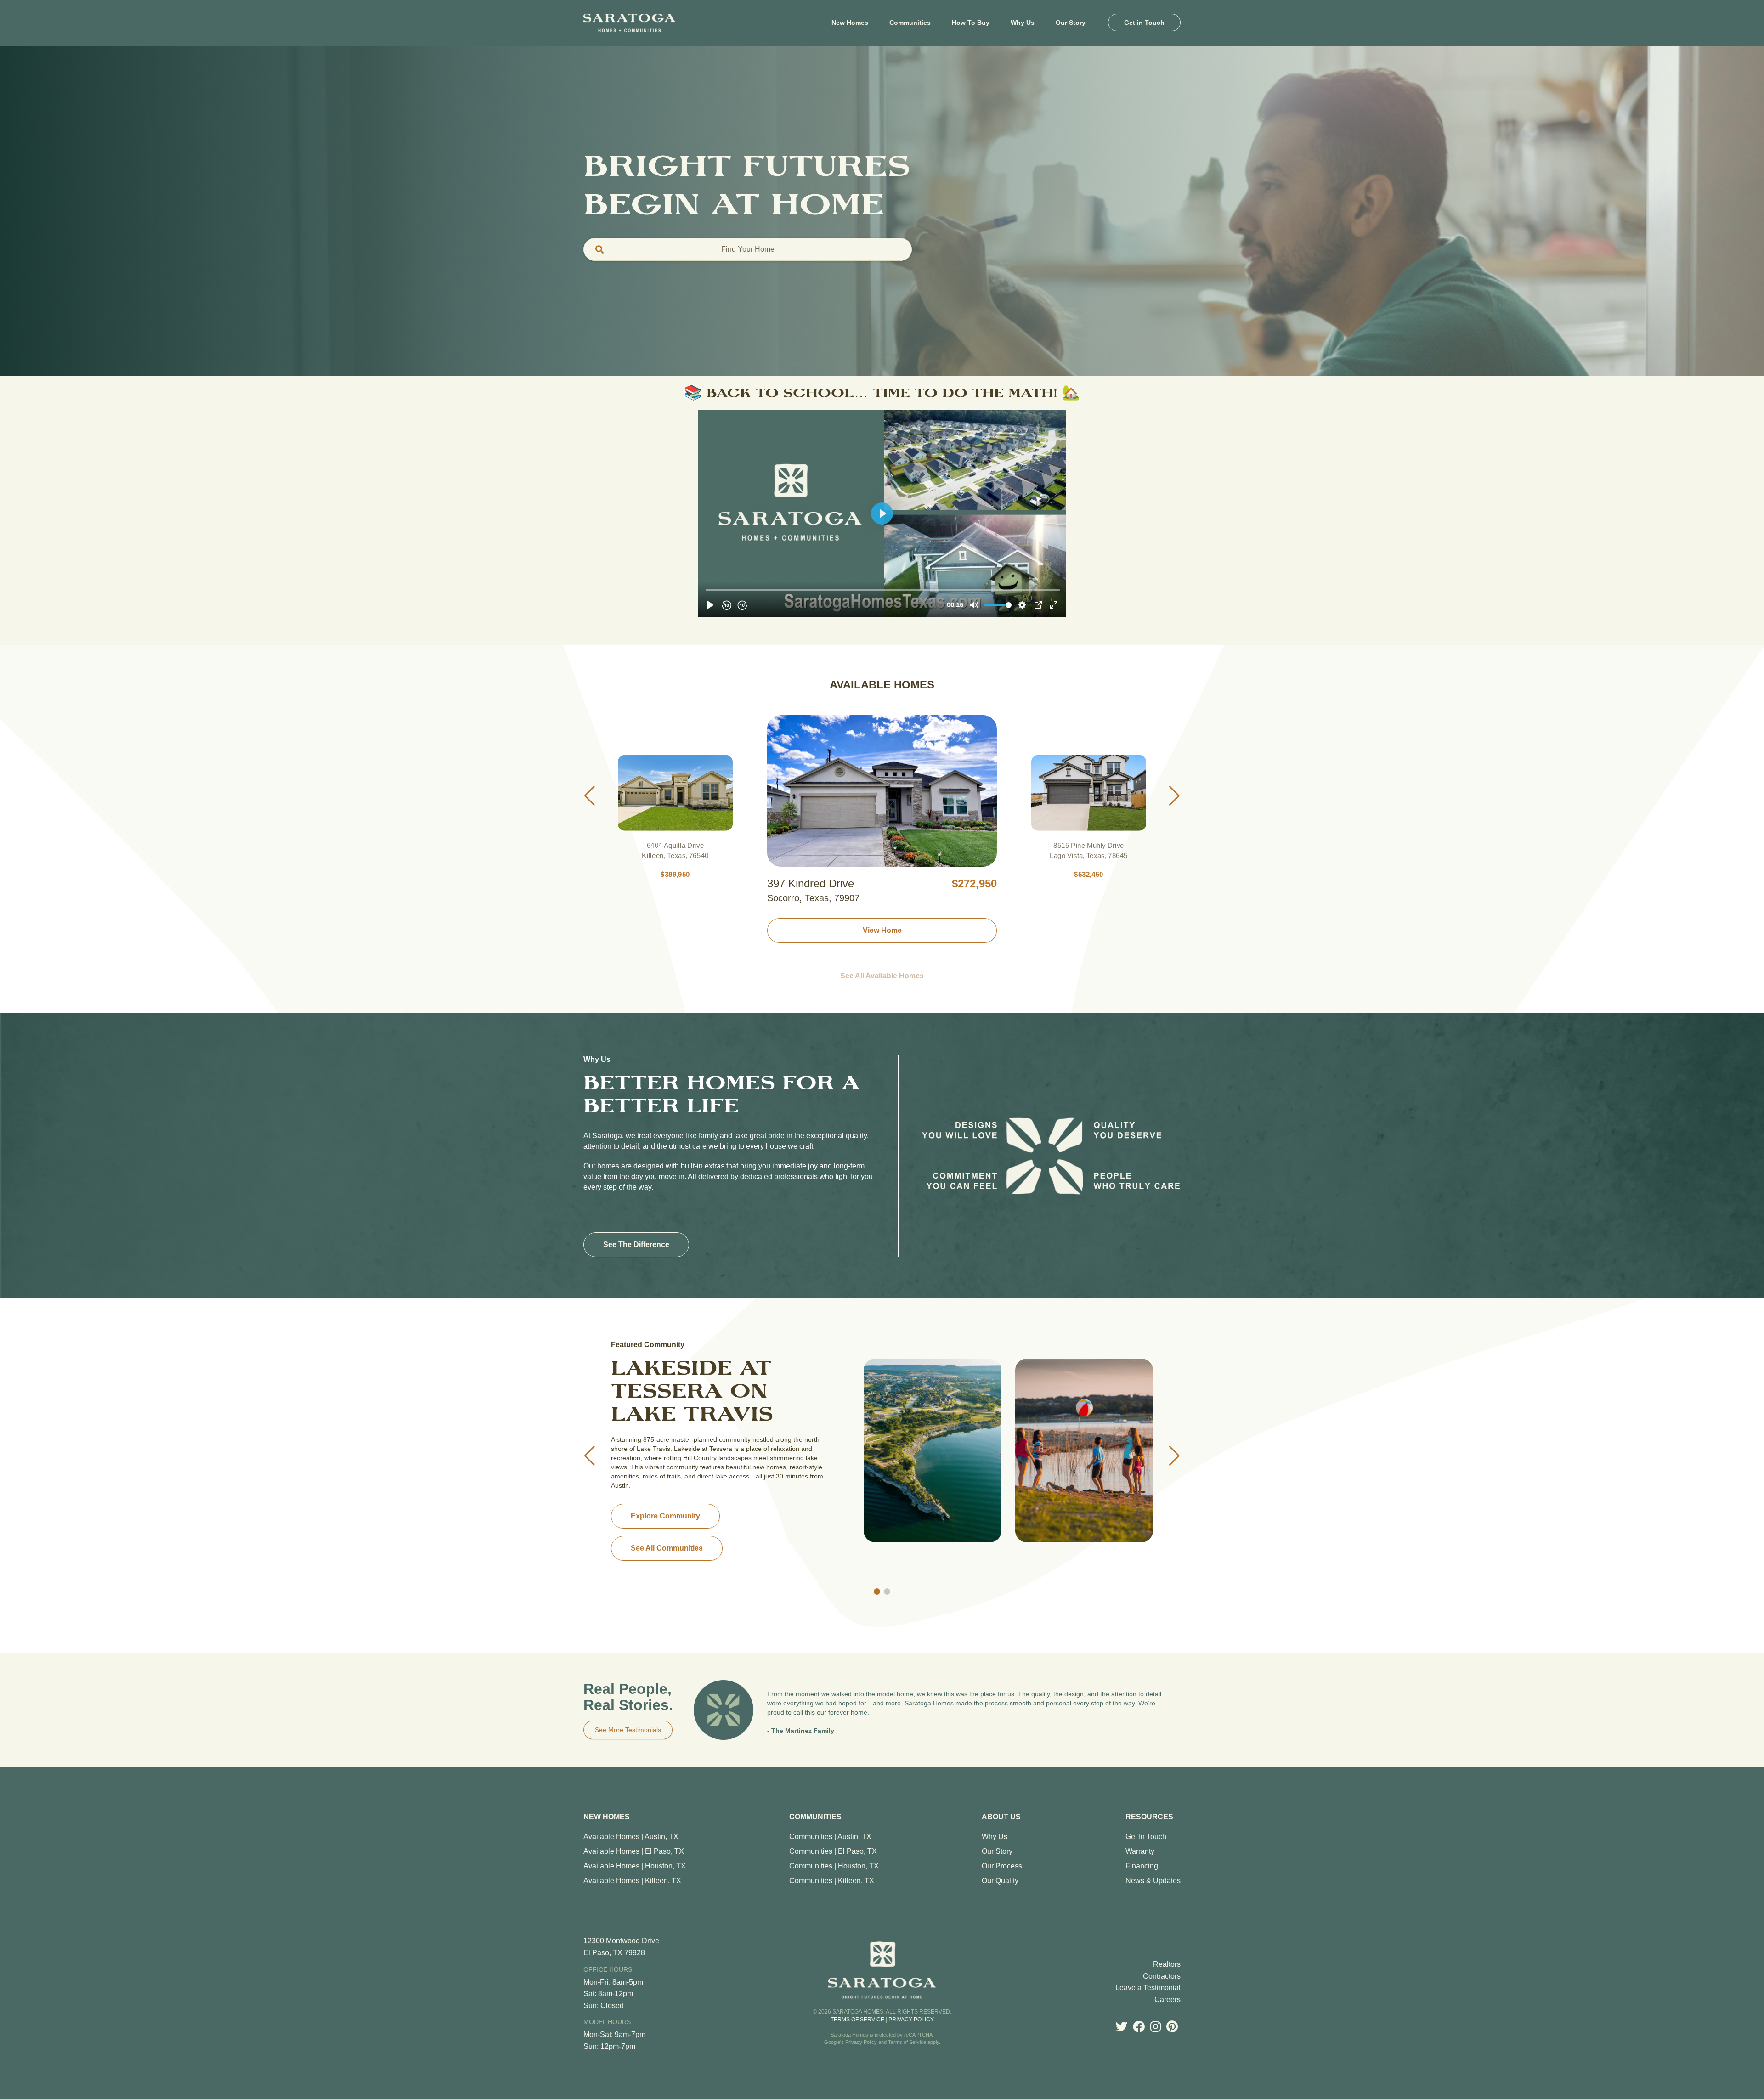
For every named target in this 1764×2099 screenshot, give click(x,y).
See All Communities (667, 1534)
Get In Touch (1146, 1837)
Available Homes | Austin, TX (631, 1837)
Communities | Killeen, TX (832, 1881)
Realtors (1167, 1964)
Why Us (995, 1837)
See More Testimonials (628, 1730)
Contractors (1162, 1976)
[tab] (748, 249)
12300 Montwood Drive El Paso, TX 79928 (621, 1947)
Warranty (1140, 1851)
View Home (882, 930)
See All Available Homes (882, 976)
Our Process (1002, 1866)
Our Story (997, 1851)
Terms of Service (857, 2020)
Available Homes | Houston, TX (635, 1866)
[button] (590, 796)
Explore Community (665, 1502)
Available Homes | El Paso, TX (634, 1851)
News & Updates (1153, 1881)
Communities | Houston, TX (834, 1866)
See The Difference (636, 1244)
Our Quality (1000, 1881)
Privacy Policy (911, 2020)
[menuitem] (850, 23)
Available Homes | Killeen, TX (632, 1881)
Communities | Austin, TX (830, 1837)
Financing (1142, 1866)
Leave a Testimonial (1148, 1988)
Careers (1168, 2000)
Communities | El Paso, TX (833, 1851)
